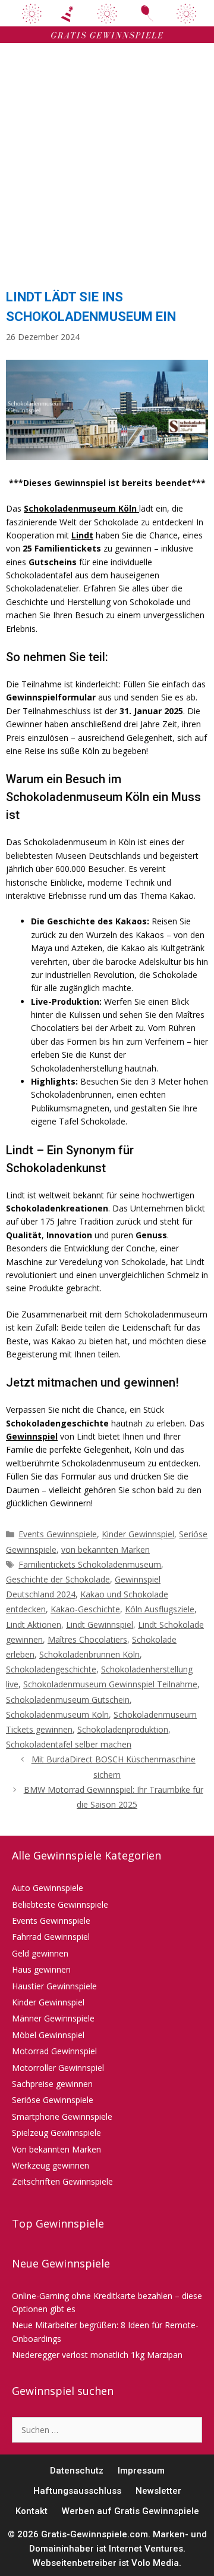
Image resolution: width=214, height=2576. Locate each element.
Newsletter (158, 2491)
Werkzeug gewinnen (51, 2165)
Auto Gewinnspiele (48, 1888)
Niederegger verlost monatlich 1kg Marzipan (97, 2355)
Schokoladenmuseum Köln (57, 1714)
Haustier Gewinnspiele (54, 1986)
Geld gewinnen (40, 1953)
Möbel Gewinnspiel (48, 2035)
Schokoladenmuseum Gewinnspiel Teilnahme (110, 1684)
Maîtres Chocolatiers (87, 1639)
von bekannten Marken (106, 1549)
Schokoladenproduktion (123, 1729)
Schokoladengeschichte (51, 1669)
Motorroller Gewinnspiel (58, 2068)
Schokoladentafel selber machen (69, 1744)
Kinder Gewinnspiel (138, 1534)
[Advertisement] (107, 162)
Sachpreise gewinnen (52, 2084)
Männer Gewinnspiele (53, 2018)
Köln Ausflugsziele (160, 1609)
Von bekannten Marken (56, 2149)
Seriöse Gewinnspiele (53, 2100)
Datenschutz (77, 2471)
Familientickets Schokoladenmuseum (90, 1564)
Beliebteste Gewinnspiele (60, 1904)
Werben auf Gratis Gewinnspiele (130, 2511)
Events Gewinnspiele (58, 1534)
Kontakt (32, 2511)
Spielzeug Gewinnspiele (56, 2133)
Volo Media (155, 2563)
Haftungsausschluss (77, 2491)
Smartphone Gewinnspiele (62, 2116)
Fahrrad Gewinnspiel (51, 1937)
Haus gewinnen (41, 1969)
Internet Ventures (146, 2549)
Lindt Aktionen (34, 1625)
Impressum (141, 2471)
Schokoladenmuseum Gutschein (68, 1700)
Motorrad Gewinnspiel (54, 2051)
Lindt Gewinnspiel (100, 1625)
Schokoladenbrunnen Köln (89, 1654)
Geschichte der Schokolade (58, 1579)
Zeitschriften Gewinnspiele (62, 2181)
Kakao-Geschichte (85, 1609)
